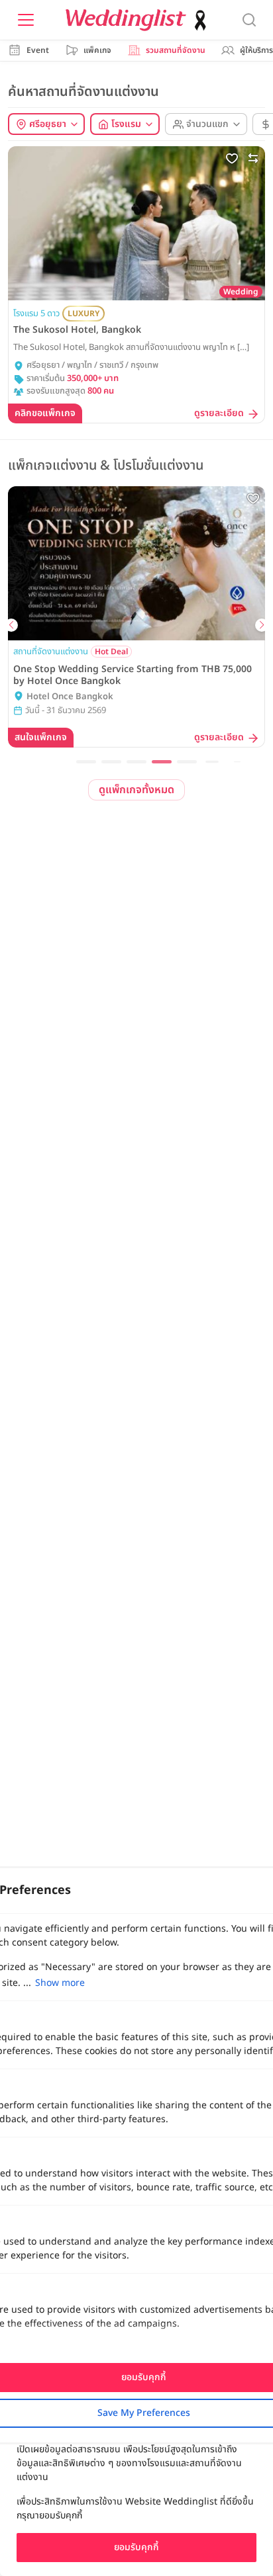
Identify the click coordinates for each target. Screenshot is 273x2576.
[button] (86, 762)
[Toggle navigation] (26, 20)
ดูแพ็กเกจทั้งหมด (136, 790)
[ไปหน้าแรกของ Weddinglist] (138, 20)
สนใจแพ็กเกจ (41, 737)
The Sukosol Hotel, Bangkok (77, 330)
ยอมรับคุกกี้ (136, 2547)
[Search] (249, 20)
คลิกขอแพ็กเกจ (45, 413)
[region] (136, 2491)
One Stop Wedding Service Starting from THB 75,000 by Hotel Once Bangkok (133, 675)
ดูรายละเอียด (219, 414)
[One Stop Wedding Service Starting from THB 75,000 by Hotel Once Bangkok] (136, 563)
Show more (60, 1983)
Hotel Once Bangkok (70, 697)
